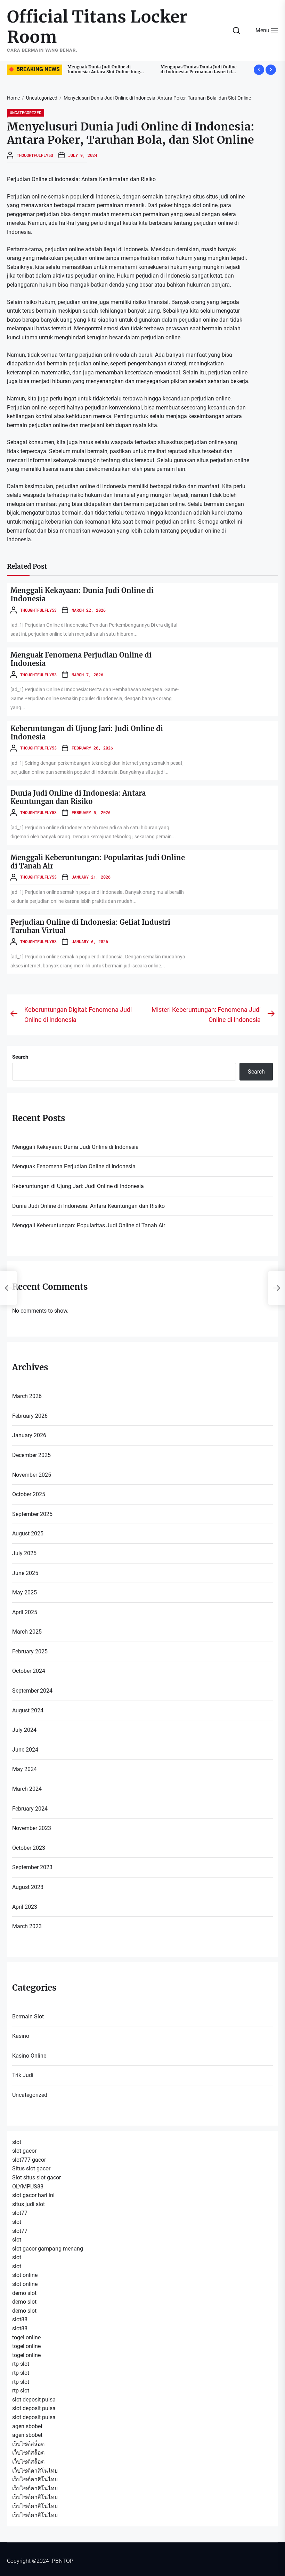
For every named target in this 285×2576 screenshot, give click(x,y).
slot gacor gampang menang (48, 2249)
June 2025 (25, 1573)
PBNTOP (63, 2561)
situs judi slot (28, 2204)
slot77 (20, 2213)
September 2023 (32, 1867)
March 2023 (27, 1926)
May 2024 (25, 1769)
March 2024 (27, 1789)
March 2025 (27, 1632)
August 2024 (28, 1710)
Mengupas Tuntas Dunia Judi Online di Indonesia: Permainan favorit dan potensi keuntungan (178, 72)
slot (17, 2142)
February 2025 (30, 1651)
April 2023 (25, 1907)
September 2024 (32, 1691)
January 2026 (29, 1435)
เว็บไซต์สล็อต (28, 2444)
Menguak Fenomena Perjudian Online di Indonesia (81, 659)
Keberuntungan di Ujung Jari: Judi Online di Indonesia (87, 733)
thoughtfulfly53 (35, 155)
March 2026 (27, 1396)
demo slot (24, 2293)
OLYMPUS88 (28, 2187)
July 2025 (24, 1553)
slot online (25, 2275)
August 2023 (28, 1887)
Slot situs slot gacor (36, 2177)
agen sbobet (27, 2426)
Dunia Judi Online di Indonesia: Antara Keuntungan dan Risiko (78, 797)
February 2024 (30, 1809)
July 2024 (24, 1730)
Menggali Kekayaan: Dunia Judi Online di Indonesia (82, 595)
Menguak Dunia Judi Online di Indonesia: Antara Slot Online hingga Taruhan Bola (86, 72)
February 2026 (30, 1416)
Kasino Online (29, 2056)
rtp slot (21, 2364)
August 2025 (28, 1533)
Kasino (21, 2036)
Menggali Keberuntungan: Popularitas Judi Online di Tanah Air (98, 862)
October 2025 (29, 1494)
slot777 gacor (29, 2160)
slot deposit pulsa (34, 2400)
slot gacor (24, 2151)
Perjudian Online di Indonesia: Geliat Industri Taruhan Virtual (90, 926)
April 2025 (25, 1612)
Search (20, 1057)
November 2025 (32, 1475)
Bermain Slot (28, 2016)
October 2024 (29, 1671)
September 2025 (32, 1514)
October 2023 (29, 1848)
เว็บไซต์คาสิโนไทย (35, 2471)
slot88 (20, 2319)
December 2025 (31, 1455)
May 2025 (25, 1592)
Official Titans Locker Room (97, 27)
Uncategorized (26, 112)
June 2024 (25, 1750)
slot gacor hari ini (33, 2195)
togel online (26, 2337)
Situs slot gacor (31, 2168)
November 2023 (32, 1828)
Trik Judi (23, 2075)
